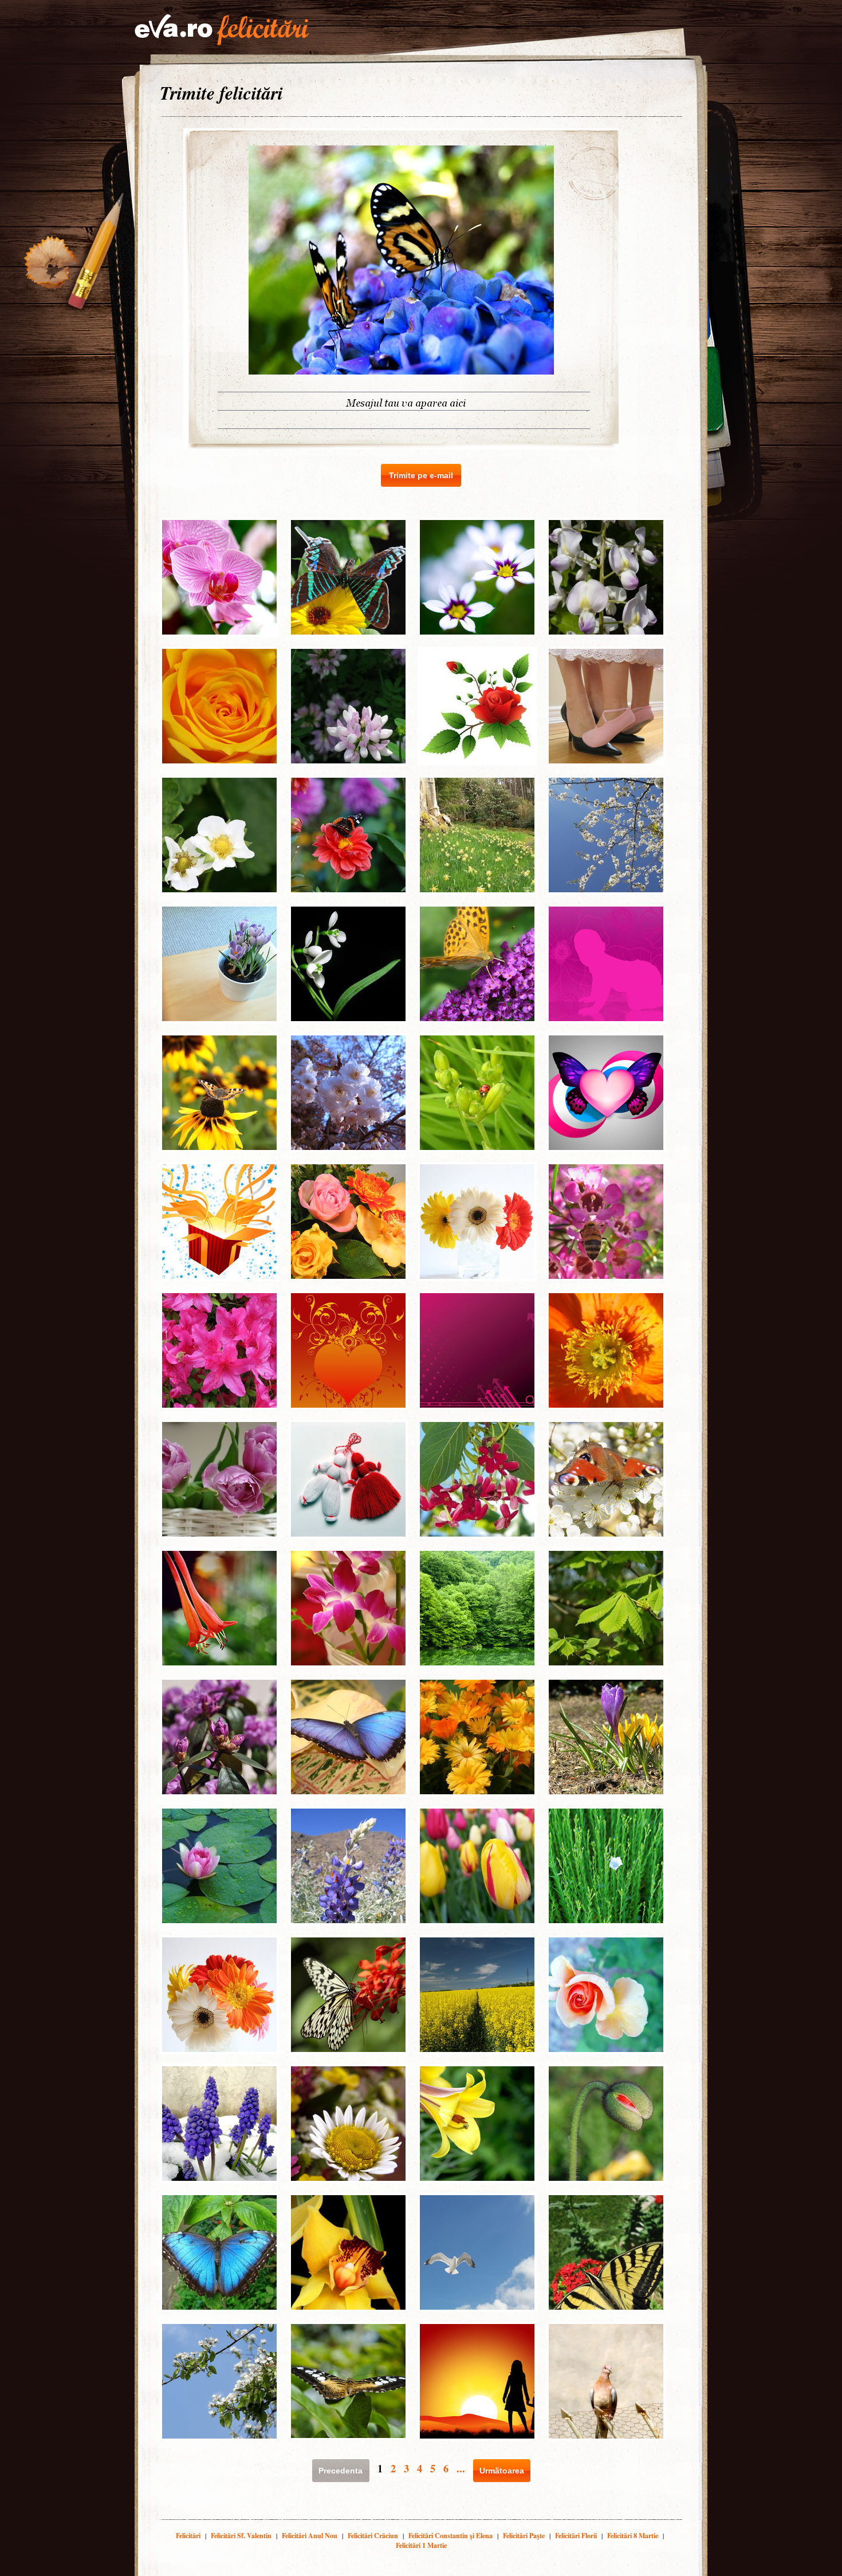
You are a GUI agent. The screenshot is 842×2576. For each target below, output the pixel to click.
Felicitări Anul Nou (310, 2536)
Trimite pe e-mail (421, 475)
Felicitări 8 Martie (633, 2536)
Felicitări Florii (576, 2536)
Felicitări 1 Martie (421, 2545)
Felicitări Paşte (524, 2536)
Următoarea (502, 2471)
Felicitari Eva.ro (222, 30)
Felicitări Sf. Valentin (241, 2536)
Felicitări (188, 2536)
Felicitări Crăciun (373, 2536)
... (461, 2468)
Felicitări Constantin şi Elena (450, 2536)
